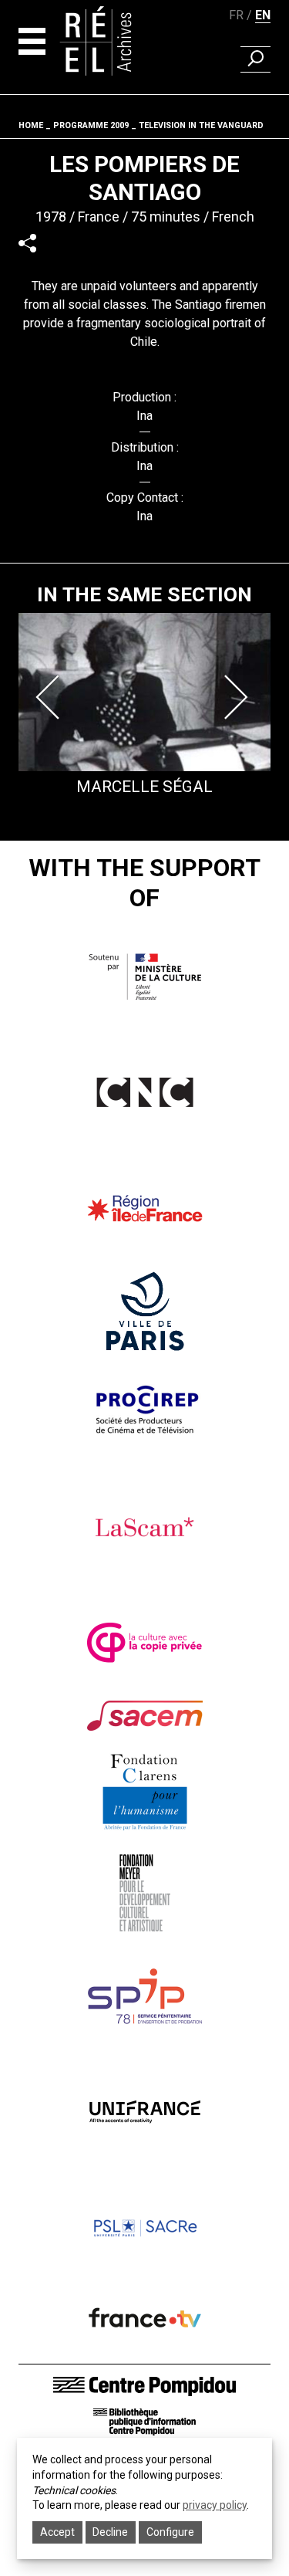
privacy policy (215, 2505)
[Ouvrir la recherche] (255, 59)
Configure (170, 2532)
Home (31, 125)
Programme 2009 (91, 125)
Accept (57, 2532)
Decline (110, 2532)
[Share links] (27, 243)
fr (236, 15)
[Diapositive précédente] (51, 697)
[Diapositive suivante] (238, 697)
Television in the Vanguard (201, 125)
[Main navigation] (32, 41)
